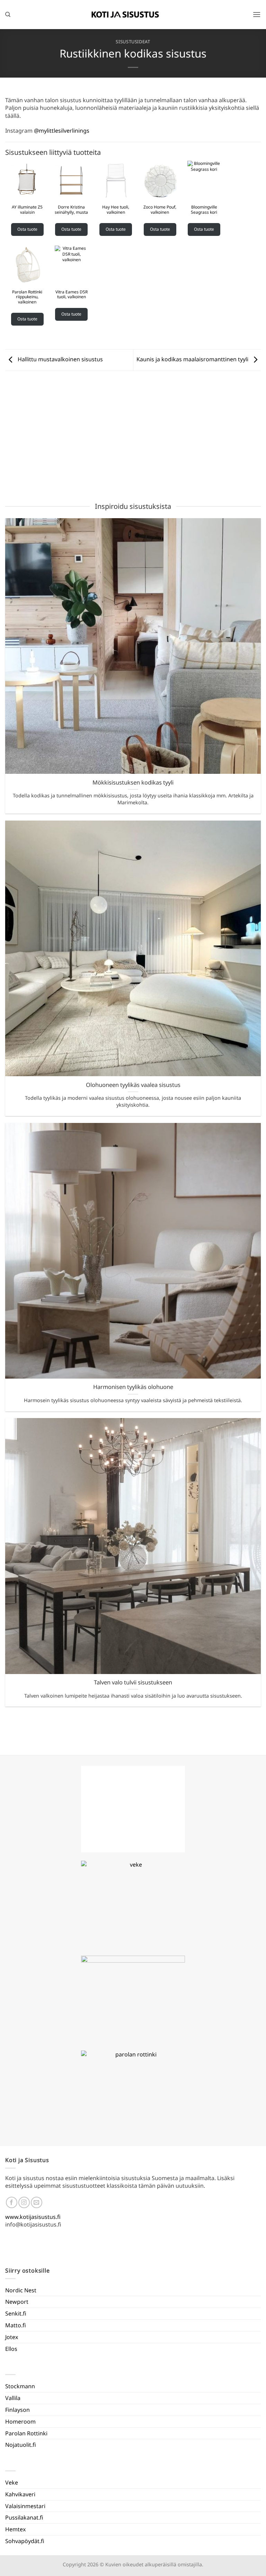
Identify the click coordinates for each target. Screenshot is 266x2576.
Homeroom (20, 2422)
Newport (17, 2302)
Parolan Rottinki (26, 2433)
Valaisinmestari (25, 2506)
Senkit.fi (16, 2313)
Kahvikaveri (20, 2494)
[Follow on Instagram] (24, 2202)
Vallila (13, 2398)
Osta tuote (27, 229)
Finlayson (17, 2410)
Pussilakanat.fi (24, 2517)
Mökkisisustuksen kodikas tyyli (133, 782)
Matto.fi (16, 2325)
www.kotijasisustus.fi (33, 2217)
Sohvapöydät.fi (25, 2541)
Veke (12, 2482)
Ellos (11, 2349)
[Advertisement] (133, 437)
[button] (257, 14)
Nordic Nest (21, 2290)
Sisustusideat (133, 42)
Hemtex (15, 2529)
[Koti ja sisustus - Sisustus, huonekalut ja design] (125, 15)
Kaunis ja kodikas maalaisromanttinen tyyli (193, 360)
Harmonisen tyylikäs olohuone (133, 1387)
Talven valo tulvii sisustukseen (133, 1682)
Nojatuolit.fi (21, 2445)
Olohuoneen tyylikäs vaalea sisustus (133, 1085)
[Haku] (8, 15)
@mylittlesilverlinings (62, 131)
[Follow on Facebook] (12, 2202)
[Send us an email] (37, 2202)
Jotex (12, 2337)
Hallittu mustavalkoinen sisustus (60, 360)
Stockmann (20, 2386)
